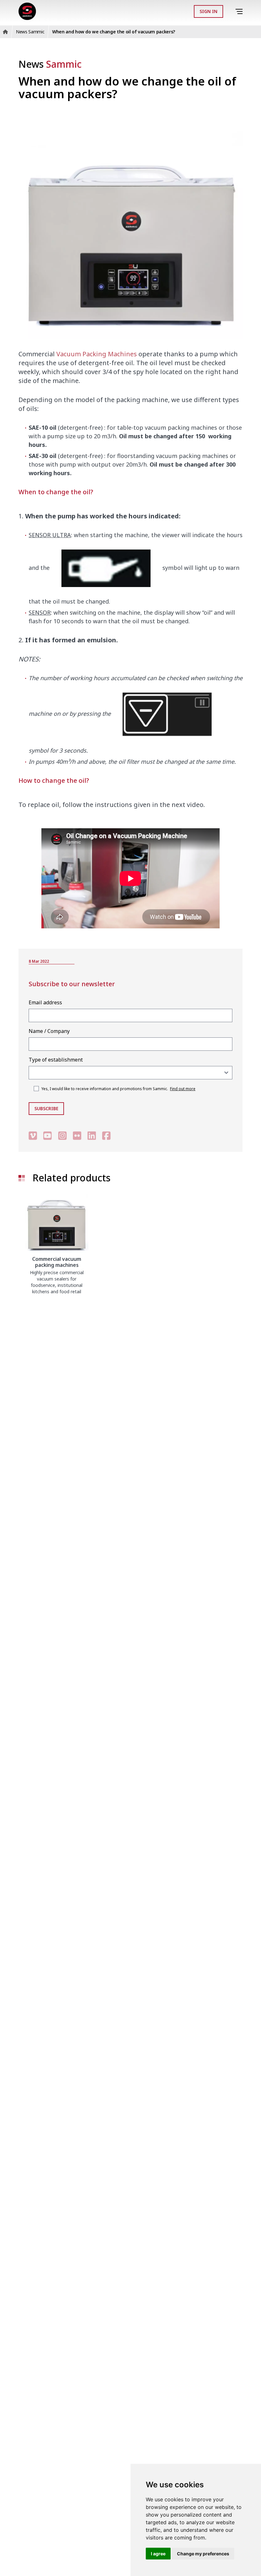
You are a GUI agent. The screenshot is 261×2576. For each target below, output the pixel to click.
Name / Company (49, 1031)
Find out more (183, 1089)
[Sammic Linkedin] (92, 1136)
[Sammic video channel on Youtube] (47, 1136)
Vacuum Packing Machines (97, 354)
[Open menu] (240, 12)
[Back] (230, 11)
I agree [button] (158, 2554)
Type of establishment (56, 1060)
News (50, 64)
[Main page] (27, 11)
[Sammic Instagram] (62, 1136)
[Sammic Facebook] (106, 1136)
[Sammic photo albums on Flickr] (77, 1136)
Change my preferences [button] (203, 2554)
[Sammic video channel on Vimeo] (33, 1136)
